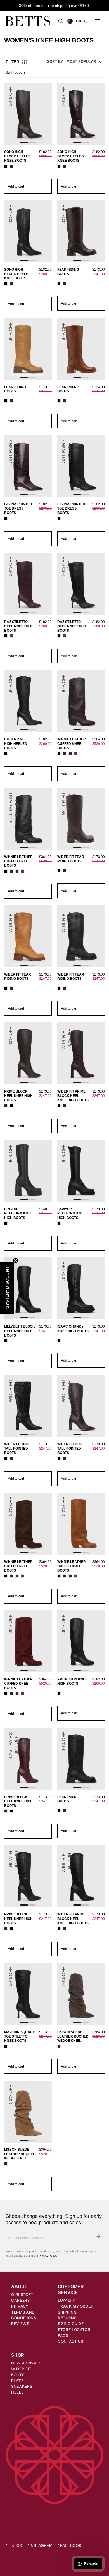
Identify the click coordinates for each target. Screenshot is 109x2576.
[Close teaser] (16, 1260)
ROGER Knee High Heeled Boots (16, 744)
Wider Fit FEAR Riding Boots (71, 859)
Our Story (22, 2294)
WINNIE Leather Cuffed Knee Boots (72, 744)
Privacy (20, 2306)
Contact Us (71, 2341)
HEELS (17, 2392)
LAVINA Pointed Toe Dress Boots (18, 509)
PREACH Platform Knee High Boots (18, 1213)
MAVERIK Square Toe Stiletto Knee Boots (20, 2036)
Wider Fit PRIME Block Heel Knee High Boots (73, 1096)
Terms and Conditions (24, 2315)
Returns (67, 2318)
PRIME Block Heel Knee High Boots (18, 1096)
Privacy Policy (48, 2256)
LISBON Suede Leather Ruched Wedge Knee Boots (73, 2037)
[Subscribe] (98, 2236)
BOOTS (18, 2375)
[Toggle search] (61, 21)
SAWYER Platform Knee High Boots (72, 1213)
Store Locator (74, 2330)
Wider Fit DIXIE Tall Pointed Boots (17, 1448)
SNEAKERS (22, 2386)
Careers (21, 2300)
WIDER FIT (21, 2369)
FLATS (17, 2381)
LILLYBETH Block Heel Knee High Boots (20, 1331)
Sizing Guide (71, 2324)
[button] (82, 21)
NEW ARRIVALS (26, 2363)
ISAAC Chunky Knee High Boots (73, 1329)
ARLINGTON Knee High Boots (72, 1682)
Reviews (20, 2324)
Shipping (67, 2312)
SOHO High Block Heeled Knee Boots (17, 156)
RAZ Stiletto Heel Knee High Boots (18, 626)
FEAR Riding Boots (68, 272)
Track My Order (76, 2306)
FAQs (63, 2335)
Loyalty (67, 2300)
